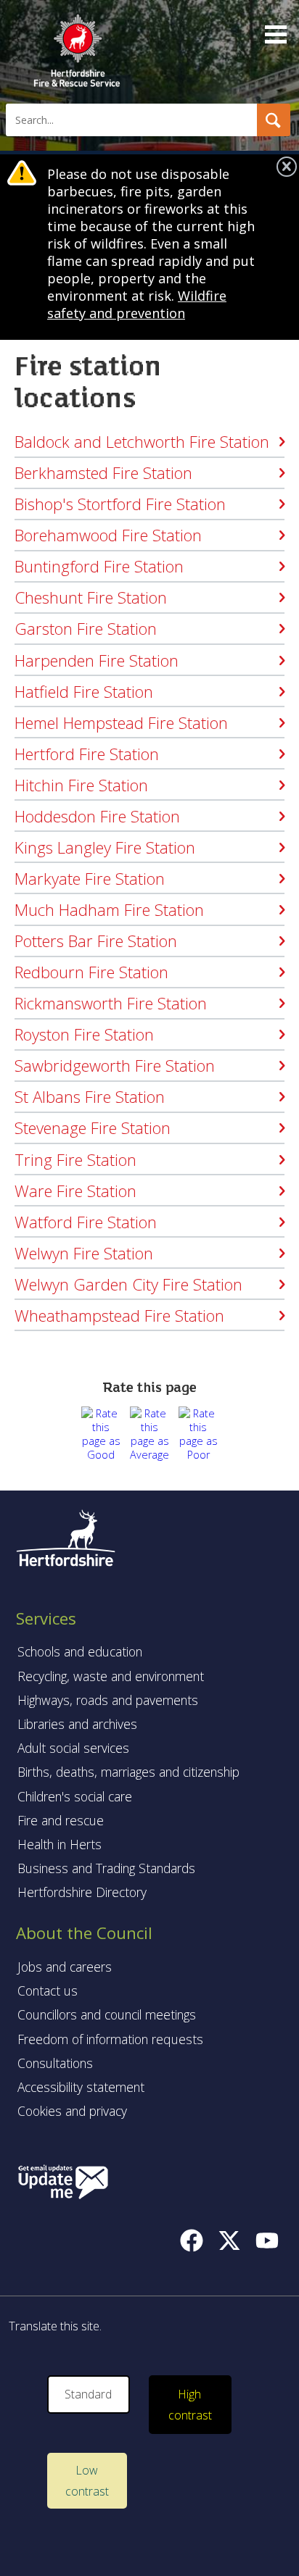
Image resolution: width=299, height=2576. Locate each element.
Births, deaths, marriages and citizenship (128, 1772)
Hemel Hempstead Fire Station (121, 722)
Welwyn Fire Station (84, 1253)
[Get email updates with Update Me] (63, 2183)
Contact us (48, 1991)
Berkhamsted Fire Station (103, 472)
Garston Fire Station (86, 628)
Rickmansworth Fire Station (111, 1003)
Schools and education (80, 1651)
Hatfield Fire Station (84, 691)
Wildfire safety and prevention (137, 304)
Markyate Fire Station (90, 878)
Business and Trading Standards (106, 1868)
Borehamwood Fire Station (108, 535)
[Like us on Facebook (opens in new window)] (192, 2241)
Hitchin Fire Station (81, 785)
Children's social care (75, 1796)
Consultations (55, 2063)
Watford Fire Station (86, 1222)
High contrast (190, 2405)
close (287, 167)
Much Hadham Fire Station (109, 909)
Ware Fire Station (75, 1191)
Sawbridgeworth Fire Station (115, 1065)
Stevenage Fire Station (93, 1127)
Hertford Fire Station (87, 754)
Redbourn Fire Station (91, 972)
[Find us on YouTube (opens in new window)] (267, 2241)
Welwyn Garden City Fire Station (128, 1284)
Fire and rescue (61, 1820)
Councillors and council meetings (107, 2014)
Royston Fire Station (84, 1034)
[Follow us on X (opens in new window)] (229, 2241)
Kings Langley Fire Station (105, 847)
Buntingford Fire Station (99, 566)
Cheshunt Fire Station (91, 597)
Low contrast (87, 2481)
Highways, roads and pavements (108, 1700)
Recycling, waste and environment (111, 1676)
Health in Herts (60, 1844)
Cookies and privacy (72, 2111)
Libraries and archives (77, 1724)
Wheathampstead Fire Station (119, 1315)
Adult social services (73, 1748)
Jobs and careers (65, 1967)
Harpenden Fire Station (97, 660)
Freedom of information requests (110, 2039)
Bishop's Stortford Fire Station (120, 504)
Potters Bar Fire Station (96, 941)
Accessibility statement (81, 2087)
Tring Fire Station (75, 1159)
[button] (274, 120)
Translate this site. (55, 2326)
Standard (88, 2394)
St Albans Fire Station (90, 1096)
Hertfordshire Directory (82, 1892)
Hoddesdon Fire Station (97, 816)
